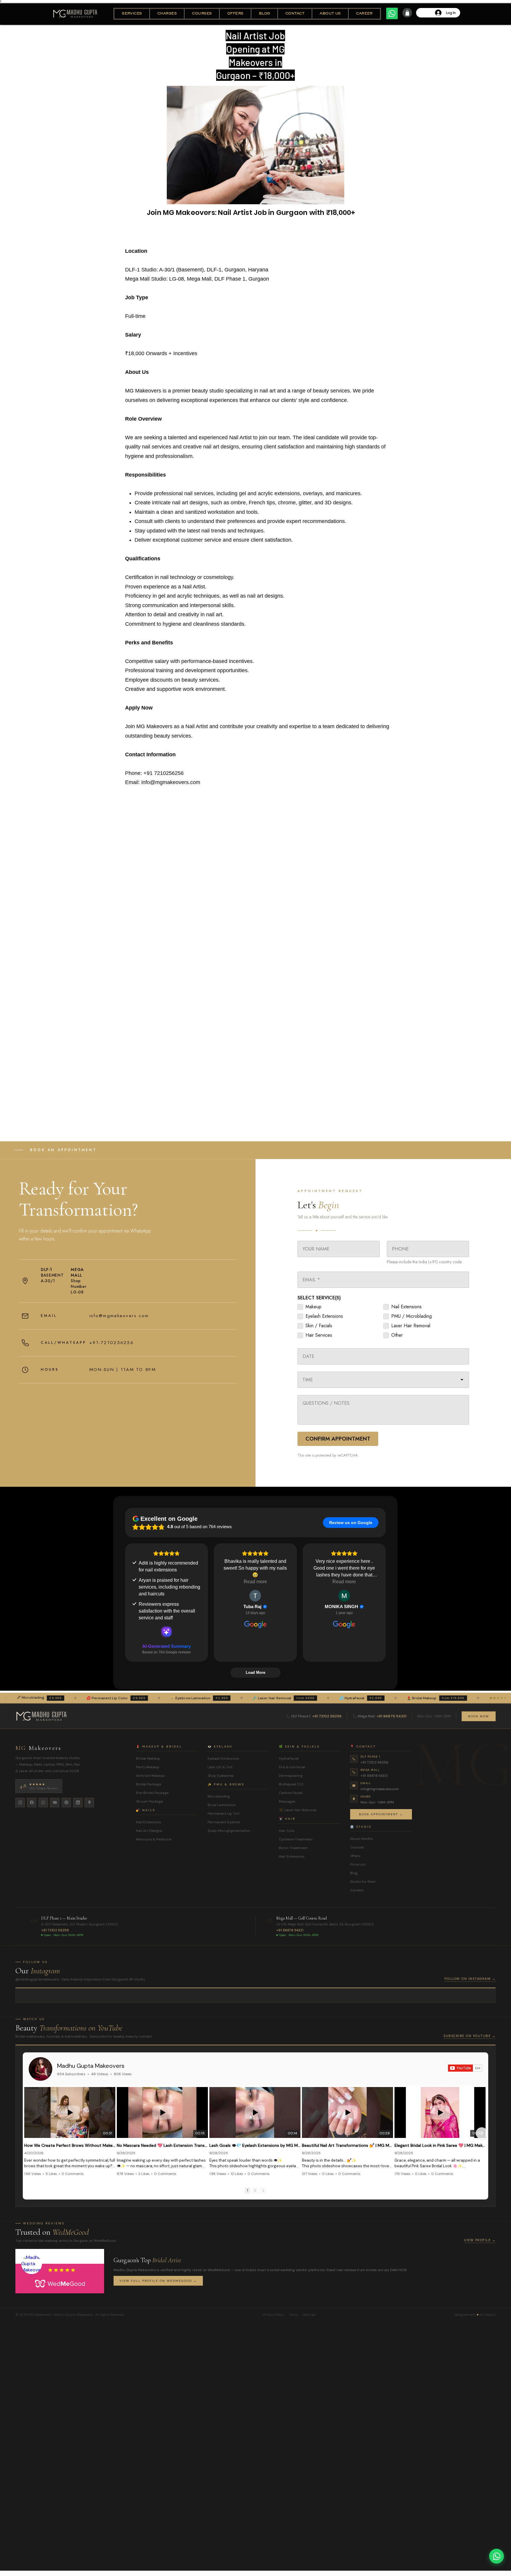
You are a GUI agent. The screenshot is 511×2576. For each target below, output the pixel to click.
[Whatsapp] (392, 13)
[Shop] (407, 13)
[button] (132, 14)
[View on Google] (255, 1596)
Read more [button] (255, 1582)
